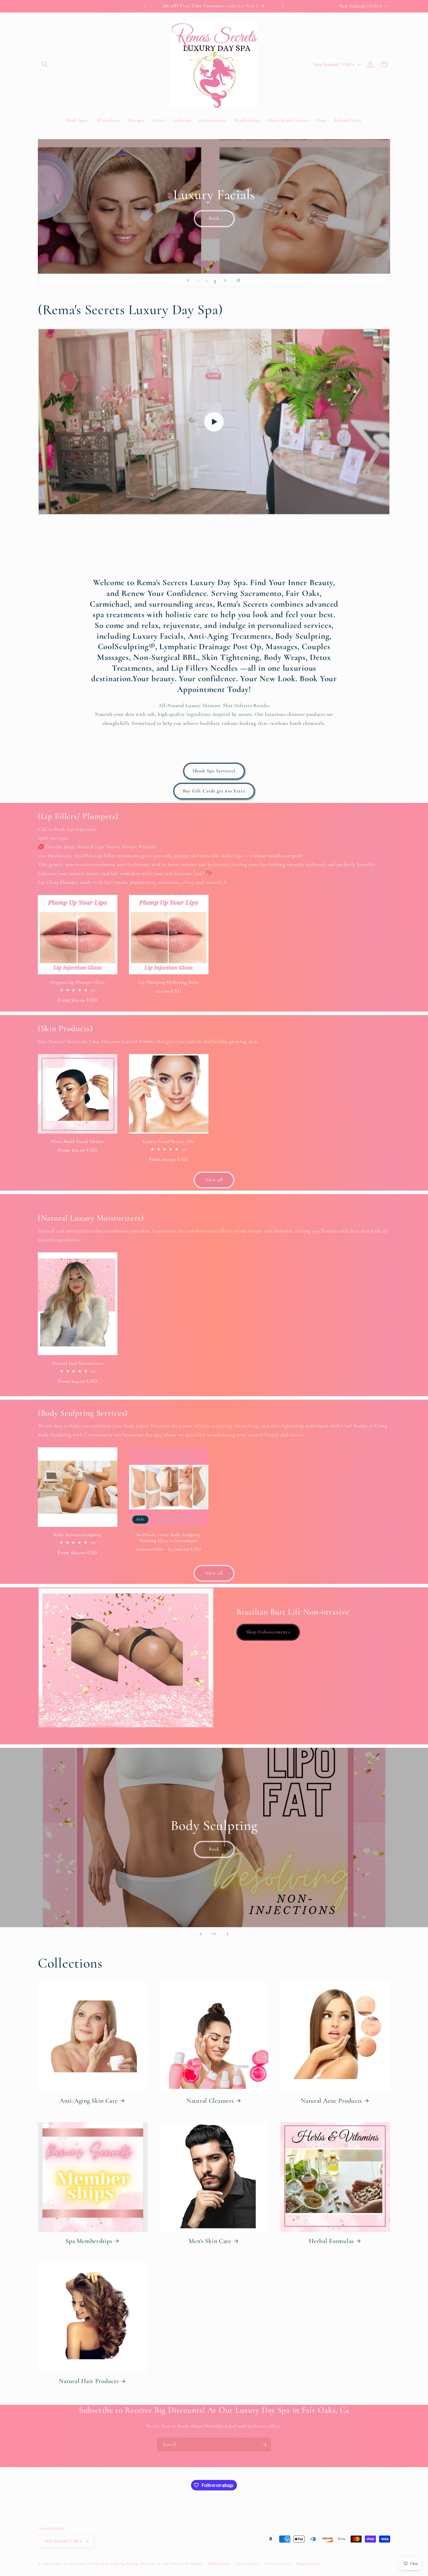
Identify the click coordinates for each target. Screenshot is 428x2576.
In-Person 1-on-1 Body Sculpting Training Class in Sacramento (169, 1538)
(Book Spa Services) (214, 771)
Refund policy (219, 2563)
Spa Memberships (89, 2241)
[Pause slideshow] (240, 280)
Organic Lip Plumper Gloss (77, 982)
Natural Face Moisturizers (78, 1363)
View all (214, 1180)
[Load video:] (214, 422)
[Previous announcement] (145, 6)
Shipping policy (309, 2563)
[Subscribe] (264, 2445)
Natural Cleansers (210, 2101)
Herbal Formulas (331, 2241)
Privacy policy (247, 2563)
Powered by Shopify (186, 2563)
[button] (45, 64)
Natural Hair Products (89, 2381)
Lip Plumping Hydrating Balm (168, 982)
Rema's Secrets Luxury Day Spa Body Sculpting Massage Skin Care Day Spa (110, 2563)
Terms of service (277, 2563)
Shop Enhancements (268, 1632)
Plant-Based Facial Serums (77, 1141)
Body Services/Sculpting (77, 1535)
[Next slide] (225, 280)
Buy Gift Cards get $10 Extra (214, 791)
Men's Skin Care (210, 2241)
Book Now (214, 236)
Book (214, 1849)
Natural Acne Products (331, 2101)
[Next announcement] (283, 6)
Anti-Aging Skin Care (89, 2101)
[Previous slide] (188, 280)
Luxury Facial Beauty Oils (168, 1141)
